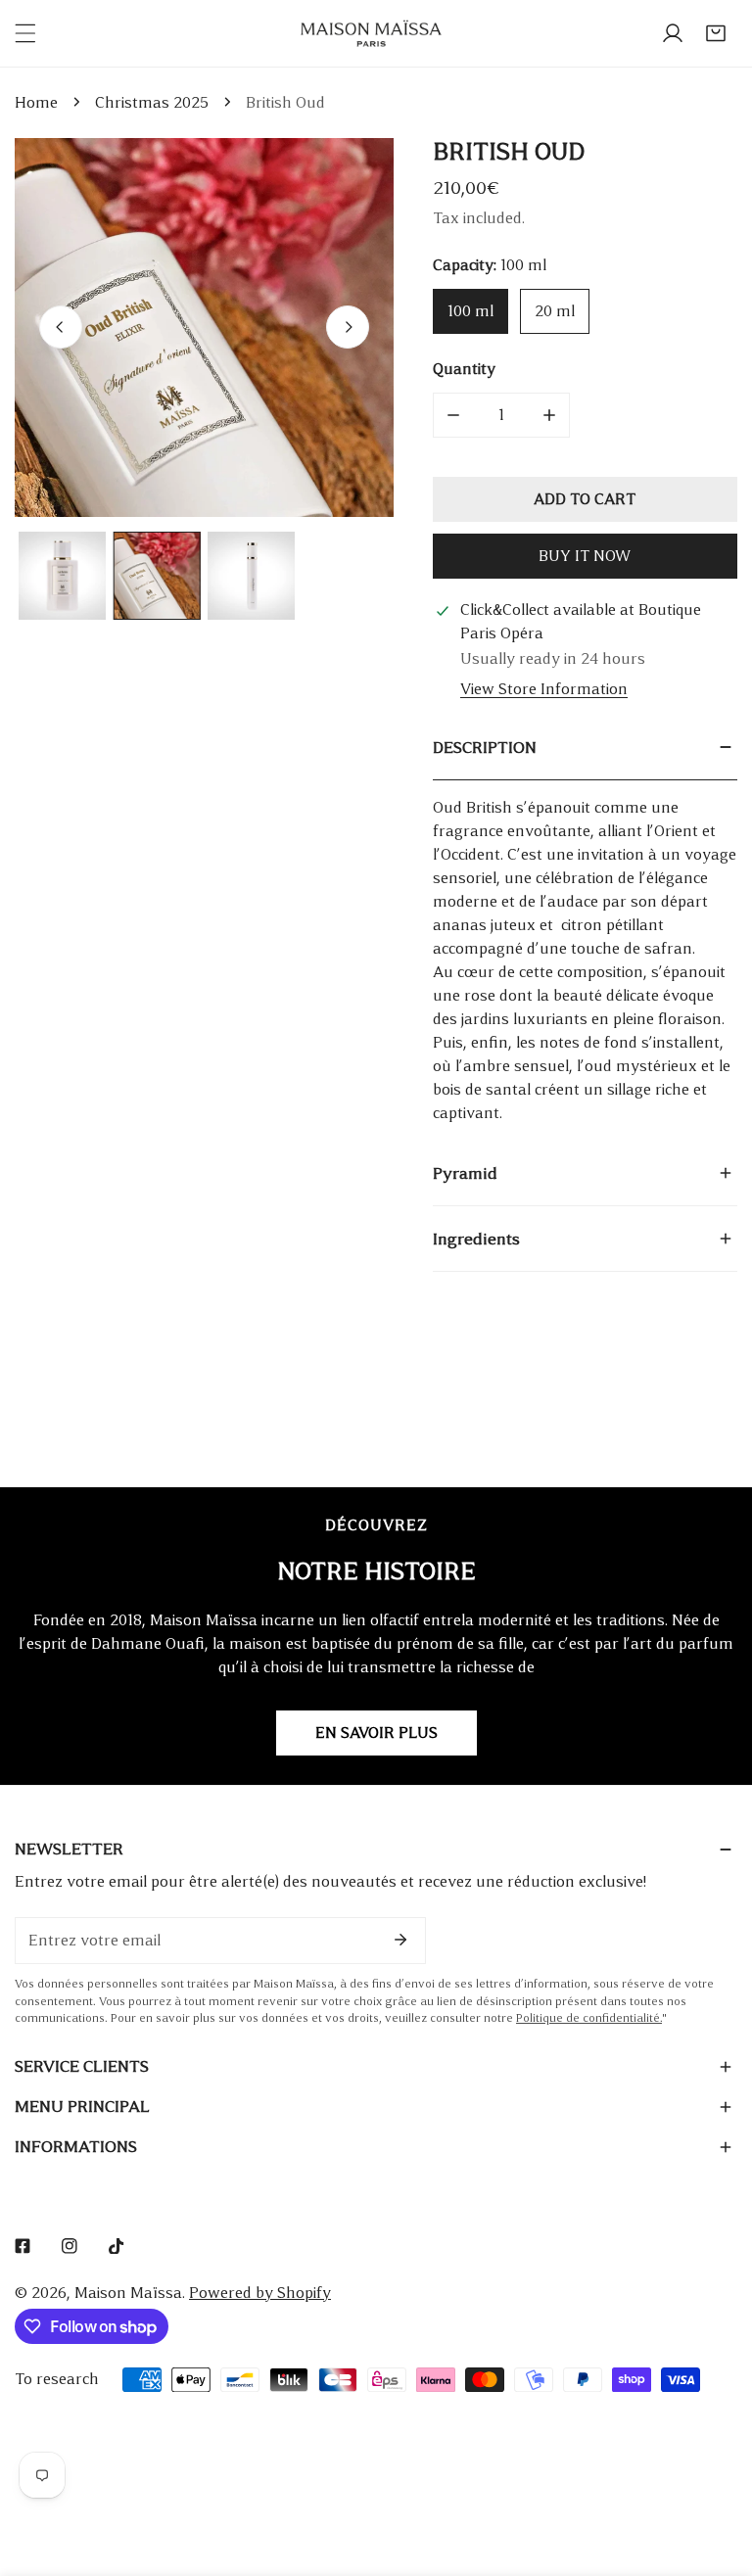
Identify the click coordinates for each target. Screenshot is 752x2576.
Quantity (464, 369)
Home (36, 102)
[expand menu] (25, 33)
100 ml (470, 311)
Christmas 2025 (152, 102)
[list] (204, 328)
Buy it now (585, 556)
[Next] (348, 327)
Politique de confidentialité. (589, 2018)
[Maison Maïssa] (371, 34)
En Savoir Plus (376, 1733)
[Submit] (400, 1940)
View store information (544, 689)
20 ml (555, 311)
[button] (716, 33)
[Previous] (61, 327)
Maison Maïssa (128, 2293)
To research (57, 2379)
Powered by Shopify (260, 2293)
